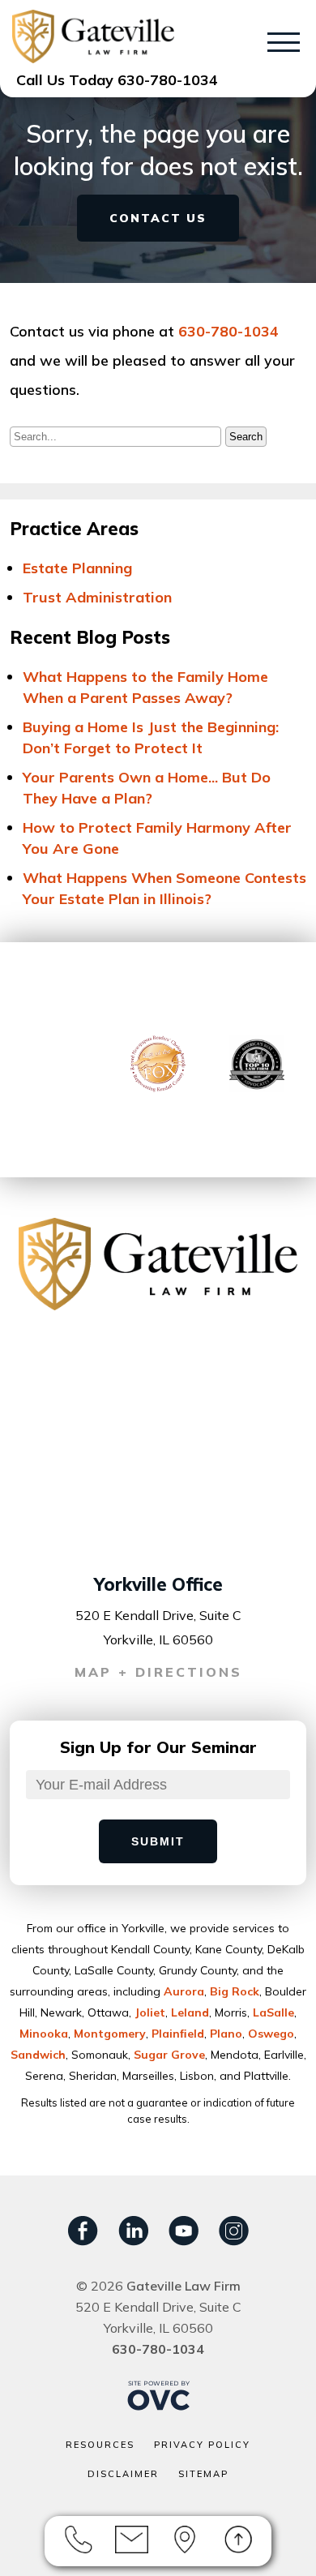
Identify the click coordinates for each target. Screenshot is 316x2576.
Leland (190, 2012)
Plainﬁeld (178, 2034)
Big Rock (235, 1991)
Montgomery (110, 2034)
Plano (226, 2034)
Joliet (150, 2012)
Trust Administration (97, 597)
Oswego (271, 2034)
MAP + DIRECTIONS (158, 1672)
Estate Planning (77, 568)
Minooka (44, 2034)
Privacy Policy (202, 2445)
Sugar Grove (169, 2055)
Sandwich (38, 2055)
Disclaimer (123, 2474)
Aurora (184, 1991)
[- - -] (284, 45)
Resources (100, 2445)
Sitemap (203, 2474)
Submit (158, 1841)
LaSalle (273, 2012)
